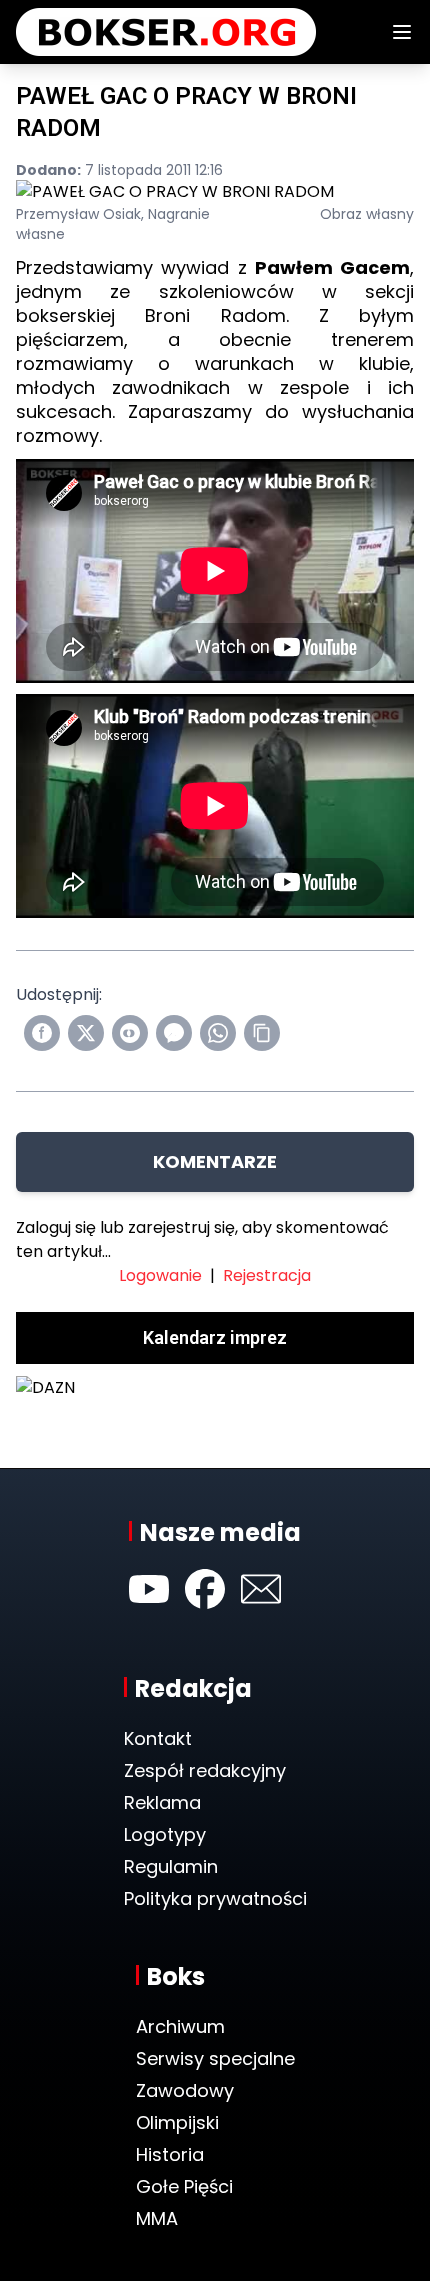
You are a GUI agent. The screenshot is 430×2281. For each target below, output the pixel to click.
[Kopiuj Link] (262, 1033)
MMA (157, 2218)
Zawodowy (185, 2090)
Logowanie (160, 1275)
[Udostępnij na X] (86, 1033)
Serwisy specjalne (215, 2058)
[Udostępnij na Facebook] (42, 1033)
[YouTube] (149, 1589)
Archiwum (180, 2026)
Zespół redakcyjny (205, 1770)
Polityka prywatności (215, 1898)
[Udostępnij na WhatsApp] (218, 1033)
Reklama (162, 1802)
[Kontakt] (261, 1589)
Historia (170, 2154)
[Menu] (402, 32)
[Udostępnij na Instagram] (130, 1033)
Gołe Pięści (184, 2186)
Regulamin (171, 1866)
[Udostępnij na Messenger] (174, 1033)
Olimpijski (177, 2122)
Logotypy (165, 1834)
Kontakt (158, 1738)
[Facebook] (205, 1589)
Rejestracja (267, 1275)
